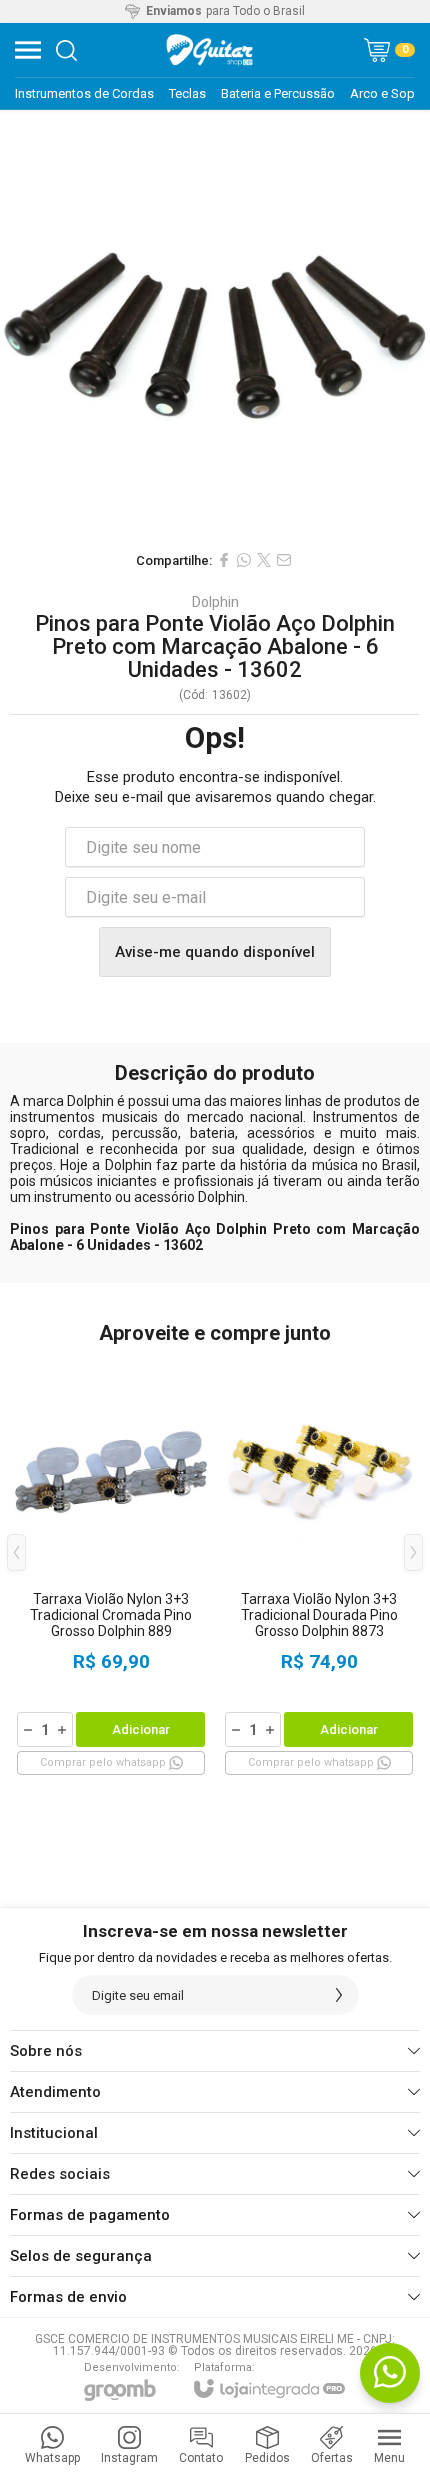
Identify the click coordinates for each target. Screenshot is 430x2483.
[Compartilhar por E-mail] (284, 560)
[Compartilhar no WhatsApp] (244, 560)
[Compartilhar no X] (264, 560)
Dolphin (215, 602)
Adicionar (141, 1729)
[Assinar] (339, 1995)
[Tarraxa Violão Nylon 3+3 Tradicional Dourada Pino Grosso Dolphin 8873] (319, 1567)
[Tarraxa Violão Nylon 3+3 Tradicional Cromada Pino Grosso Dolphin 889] (111, 1567)
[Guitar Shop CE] (210, 50)
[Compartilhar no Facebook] (224, 560)
